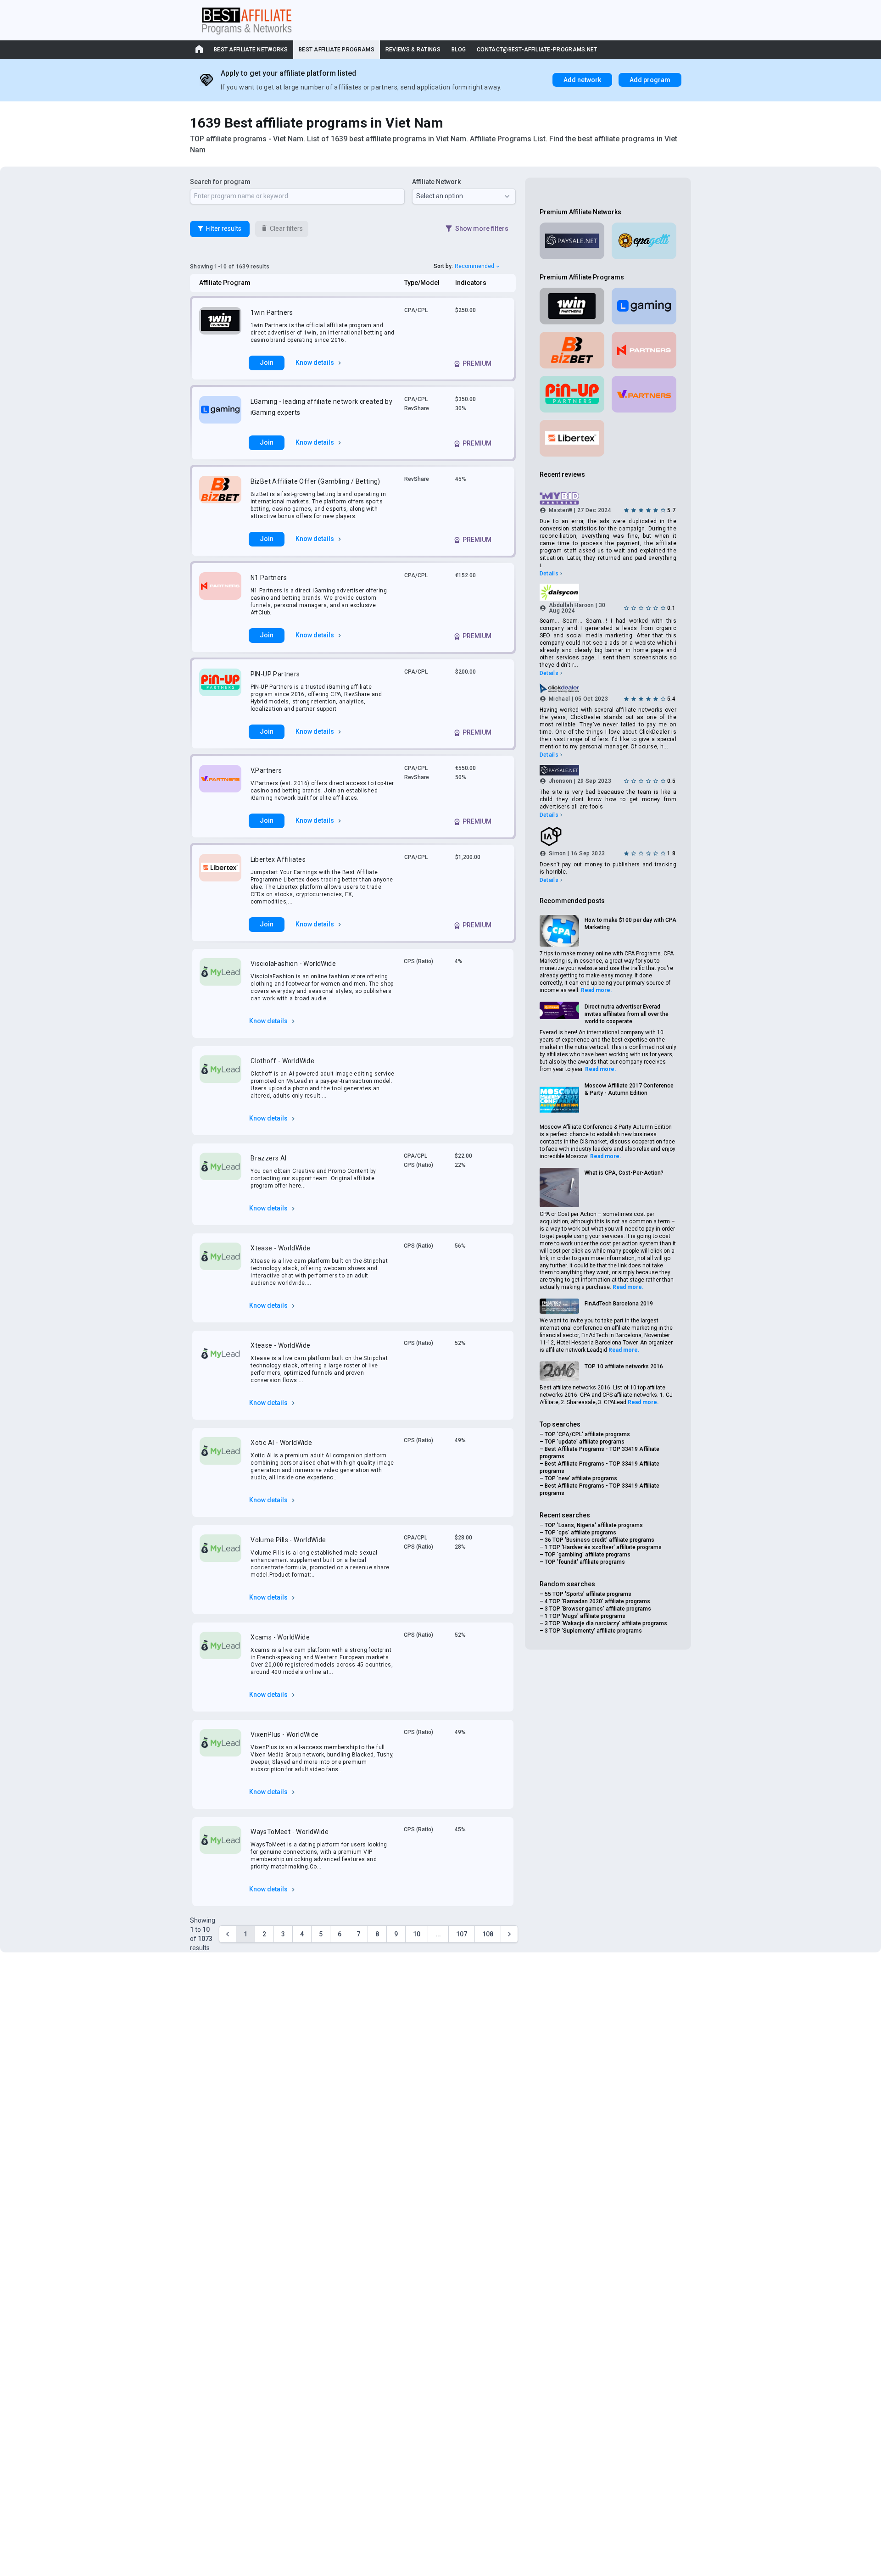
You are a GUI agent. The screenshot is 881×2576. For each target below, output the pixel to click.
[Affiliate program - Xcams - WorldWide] (220, 1654)
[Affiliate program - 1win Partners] (220, 325)
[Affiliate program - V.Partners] (220, 783)
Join (267, 362)
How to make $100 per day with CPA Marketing (630, 924)
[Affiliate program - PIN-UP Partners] (220, 691)
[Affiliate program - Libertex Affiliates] (220, 880)
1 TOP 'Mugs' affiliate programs (585, 1616)
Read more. (597, 990)
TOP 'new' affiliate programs (581, 1478)
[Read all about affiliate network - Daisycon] (608, 592)
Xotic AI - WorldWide (281, 1443)
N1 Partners (269, 578)
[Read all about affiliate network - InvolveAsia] (608, 836)
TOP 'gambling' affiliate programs (588, 1555)
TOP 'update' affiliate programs (585, 1442)
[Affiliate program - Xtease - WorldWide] (220, 1265)
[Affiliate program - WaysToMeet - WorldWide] (220, 1848)
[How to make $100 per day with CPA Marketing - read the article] (559, 931)
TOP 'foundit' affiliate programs (585, 1562)
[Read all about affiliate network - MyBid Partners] (608, 499)
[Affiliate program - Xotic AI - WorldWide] (220, 1459)
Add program (650, 80)
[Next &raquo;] (509, 1934)
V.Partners (266, 770)
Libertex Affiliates (278, 859)
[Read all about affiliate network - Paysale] (572, 241)
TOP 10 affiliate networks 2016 (624, 1366)
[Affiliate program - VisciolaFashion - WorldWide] (220, 980)
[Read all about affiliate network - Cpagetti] (644, 241)
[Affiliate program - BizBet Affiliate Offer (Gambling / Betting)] (220, 498)
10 (417, 1934)
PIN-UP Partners (275, 674)
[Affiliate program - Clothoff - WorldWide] (220, 1077)
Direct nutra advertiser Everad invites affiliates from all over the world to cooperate (627, 1014)
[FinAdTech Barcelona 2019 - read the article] (559, 1306)
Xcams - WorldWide (280, 1637)
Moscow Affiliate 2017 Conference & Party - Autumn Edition (629, 1089)
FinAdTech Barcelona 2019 (619, 1304)
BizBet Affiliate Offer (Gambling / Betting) (315, 481)
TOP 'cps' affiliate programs (580, 1533)
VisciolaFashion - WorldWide (293, 964)
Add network (582, 80)
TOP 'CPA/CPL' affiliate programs (587, 1434)
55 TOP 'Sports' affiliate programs (588, 1594)
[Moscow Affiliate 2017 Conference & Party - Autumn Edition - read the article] (559, 1100)
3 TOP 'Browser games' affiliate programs (598, 1609)
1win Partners (272, 312)
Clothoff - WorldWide (282, 1061)
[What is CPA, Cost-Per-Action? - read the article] (559, 1188)
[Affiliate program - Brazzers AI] (220, 1171)
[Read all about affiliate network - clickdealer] (608, 688)
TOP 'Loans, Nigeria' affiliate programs (594, 1525)
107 (462, 1934)
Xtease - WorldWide (280, 1248)
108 (488, 1934)
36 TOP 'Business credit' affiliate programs (599, 1540)
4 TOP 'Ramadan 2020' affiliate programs (597, 1601)
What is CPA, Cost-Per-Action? (624, 1173)
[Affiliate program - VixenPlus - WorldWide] (220, 1751)
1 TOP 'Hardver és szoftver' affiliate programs (603, 1547)
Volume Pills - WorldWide (288, 1540)
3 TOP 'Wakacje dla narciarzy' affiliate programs (606, 1623)
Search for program (220, 182)
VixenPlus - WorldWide (284, 1734)
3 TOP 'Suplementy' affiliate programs (593, 1631)
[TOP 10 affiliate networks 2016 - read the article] (559, 1371)
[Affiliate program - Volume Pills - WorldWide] (220, 1556)
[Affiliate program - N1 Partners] (220, 594)
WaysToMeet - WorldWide (290, 1832)
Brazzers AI (268, 1158)
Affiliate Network (436, 182)
